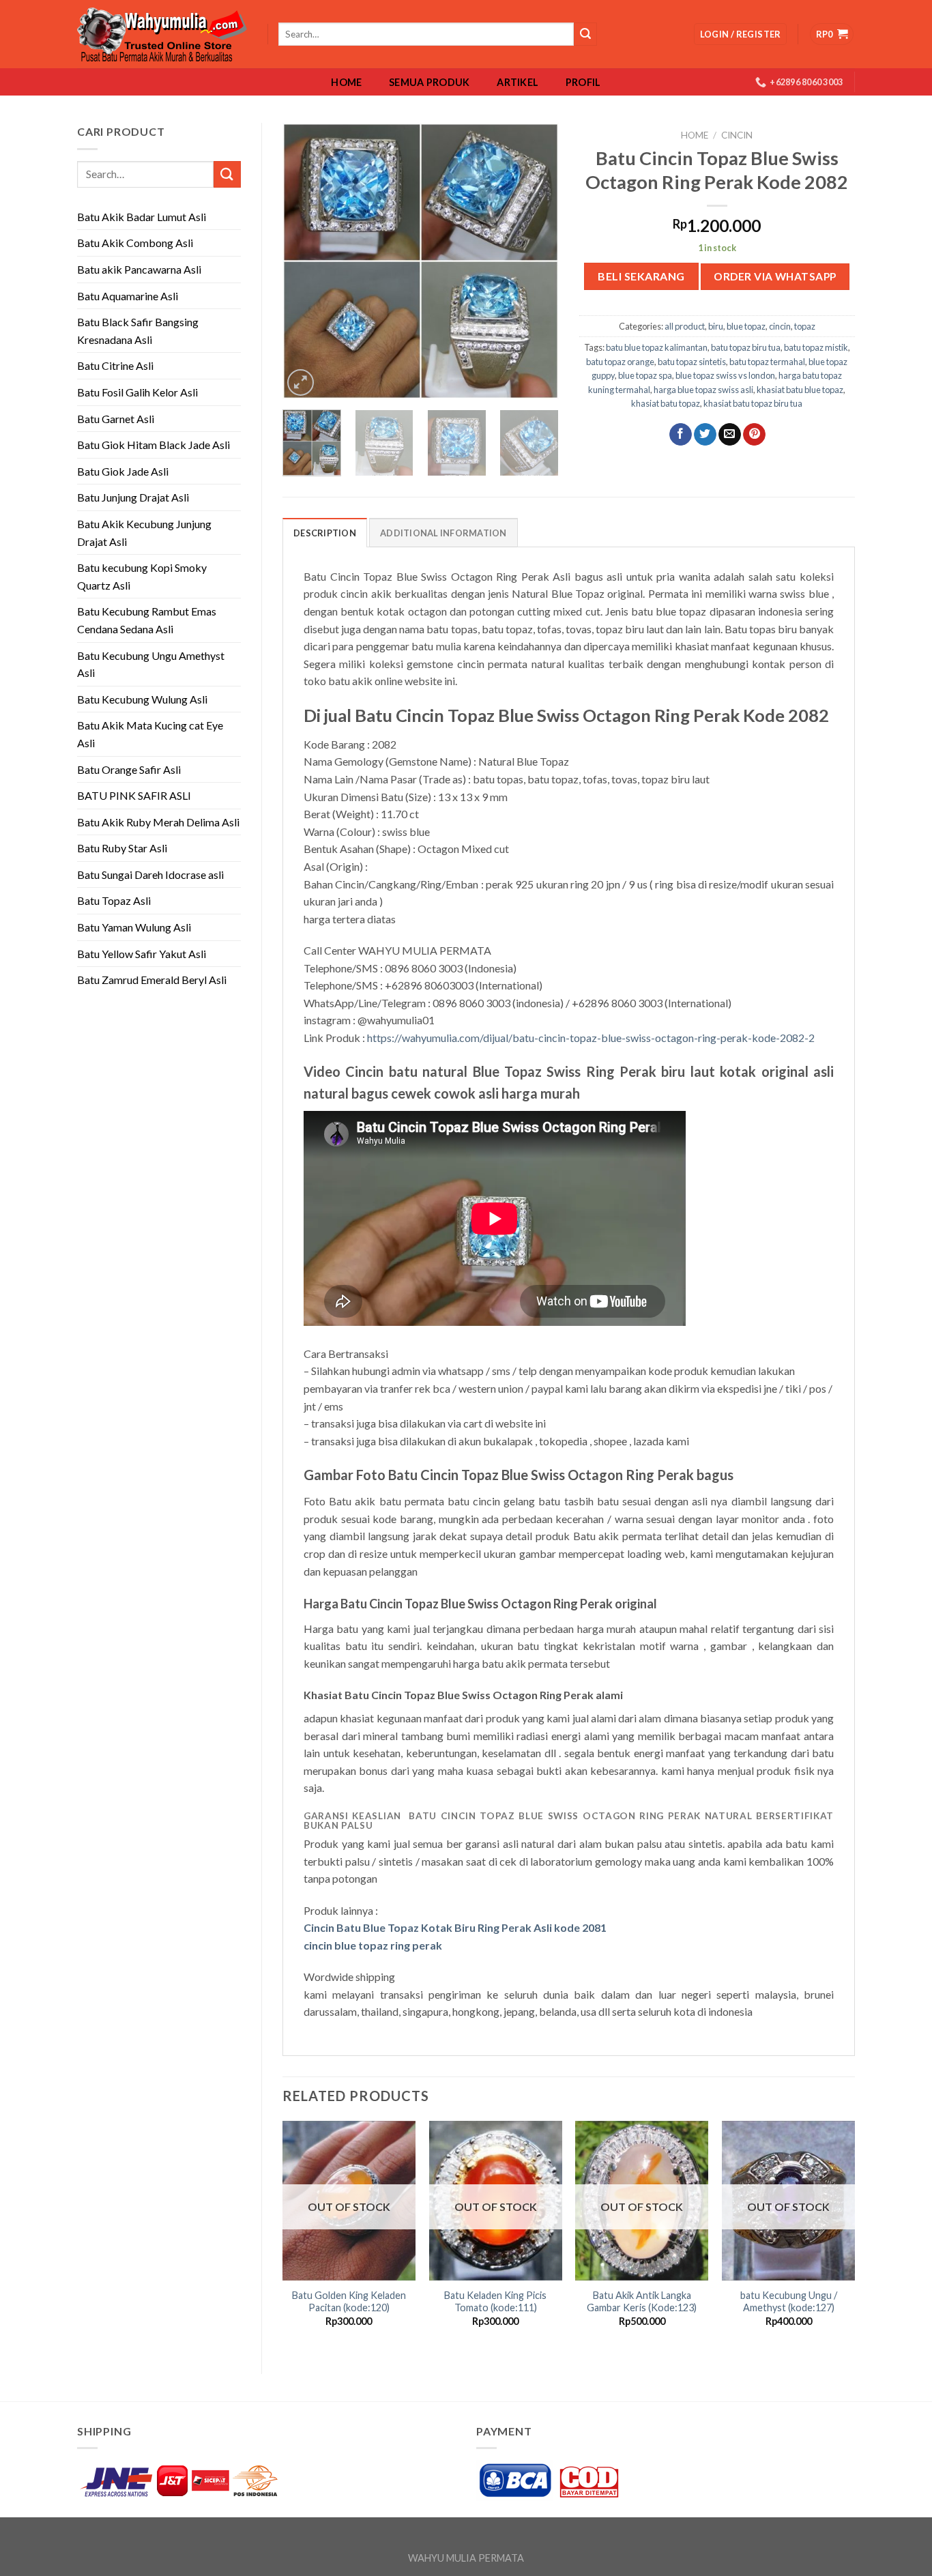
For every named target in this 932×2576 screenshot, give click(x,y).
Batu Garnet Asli (116, 419)
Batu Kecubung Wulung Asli (142, 699)
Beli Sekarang (641, 276)
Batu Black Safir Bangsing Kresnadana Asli (138, 331)
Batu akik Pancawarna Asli (139, 269)
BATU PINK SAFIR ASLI (135, 795)
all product (685, 326)
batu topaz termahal (767, 362)
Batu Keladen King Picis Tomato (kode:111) (495, 2302)
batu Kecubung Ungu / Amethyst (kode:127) (789, 2302)
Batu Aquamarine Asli (128, 296)
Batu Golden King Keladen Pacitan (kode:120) (349, 2302)
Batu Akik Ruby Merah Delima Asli (158, 822)
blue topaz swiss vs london (725, 375)
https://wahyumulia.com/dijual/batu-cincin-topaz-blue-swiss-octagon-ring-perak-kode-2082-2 (591, 1038)
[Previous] (305, 261)
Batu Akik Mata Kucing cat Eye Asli (150, 734)
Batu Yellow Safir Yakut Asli (142, 954)
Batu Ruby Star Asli (122, 848)
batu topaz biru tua (746, 347)
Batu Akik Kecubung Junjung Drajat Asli (144, 533)
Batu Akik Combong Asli (135, 243)
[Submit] (227, 174)
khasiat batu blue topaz (800, 390)
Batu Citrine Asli (115, 365)
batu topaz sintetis (692, 362)
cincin (737, 135)
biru (716, 326)
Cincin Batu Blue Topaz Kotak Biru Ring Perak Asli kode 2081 (455, 1927)
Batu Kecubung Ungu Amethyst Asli (151, 664)
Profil (583, 83)
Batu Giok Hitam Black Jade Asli (154, 445)
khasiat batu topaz (666, 403)
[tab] (325, 532)
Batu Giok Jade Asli (123, 471)
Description (325, 533)
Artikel (518, 83)
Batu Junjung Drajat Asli (133, 497)
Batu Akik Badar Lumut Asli (142, 217)
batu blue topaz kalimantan (657, 347)
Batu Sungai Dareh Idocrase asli (150, 874)
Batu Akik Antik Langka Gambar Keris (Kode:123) (642, 2302)
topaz (805, 326)
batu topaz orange (620, 362)
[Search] (585, 34)
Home (346, 83)
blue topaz (746, 326)
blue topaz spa (645, 375)
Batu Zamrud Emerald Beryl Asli (152, 980)
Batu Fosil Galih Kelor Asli (137, 392)
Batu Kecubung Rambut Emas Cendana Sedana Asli (147, 620)
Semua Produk (429, 83)
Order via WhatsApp (775, 276)
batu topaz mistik (816, 347)
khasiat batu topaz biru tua (753, 403)
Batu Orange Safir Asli (129, 769)
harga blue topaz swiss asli (703, 390)
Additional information (443, 533)
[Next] (536, 261)
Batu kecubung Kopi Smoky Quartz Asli (142, 576)
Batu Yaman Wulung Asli (134, 927)
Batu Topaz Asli (114, 900)
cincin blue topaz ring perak (373, 1945)
